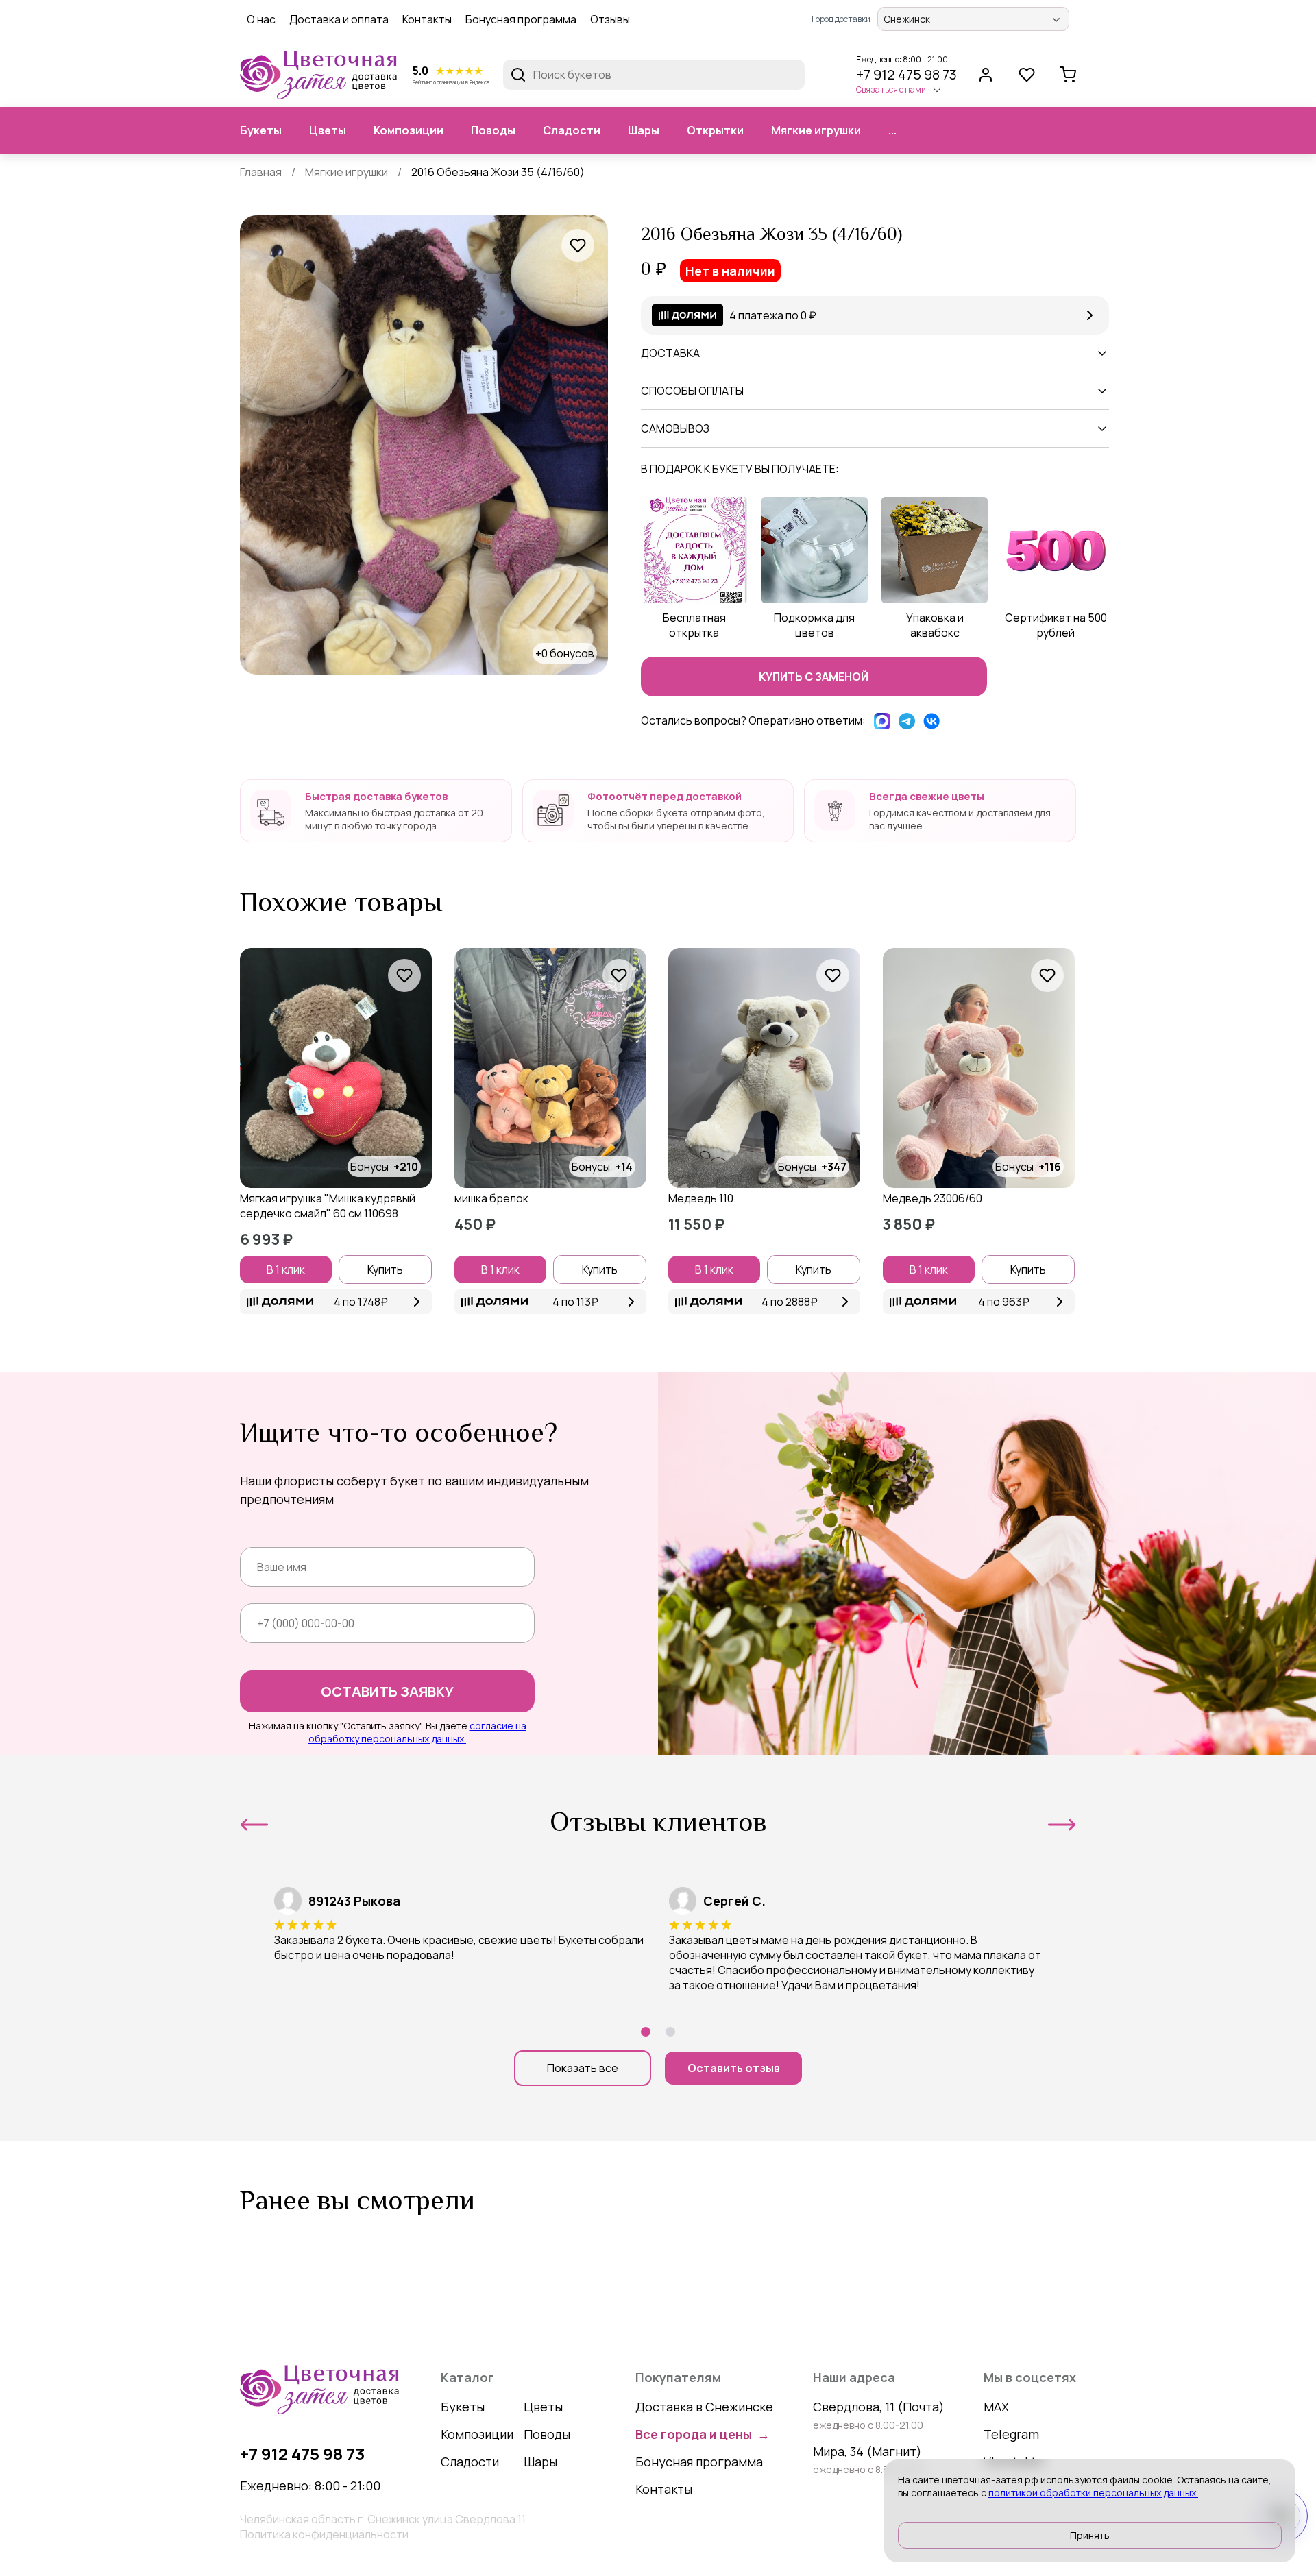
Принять (1090, 2535)
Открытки (715, 130)
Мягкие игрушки (816, 130)
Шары (644, 130)
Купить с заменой (814, 677)
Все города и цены (703, 2434)
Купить (385, 1269)
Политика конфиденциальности (324, 2534)
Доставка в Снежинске (704, 2407)
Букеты (261, 130)
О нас (261, 19)
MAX (996, 2407)
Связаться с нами (891, 89)
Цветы (328, 130)
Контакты (427, 19)
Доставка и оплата (339, 19)
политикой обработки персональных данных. (1093, 2493)
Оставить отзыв (734, 2068)
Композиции (409, 130)
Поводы (493, 130)
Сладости (572, 130)
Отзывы (610, 19)
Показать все (583, 2068)
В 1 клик (286, 1269)
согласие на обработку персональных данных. (417, 1732)
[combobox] (961, 19)
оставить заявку (387, 1691)
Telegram (1011, 2434)
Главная (261, 172)
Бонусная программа (521, 19)
